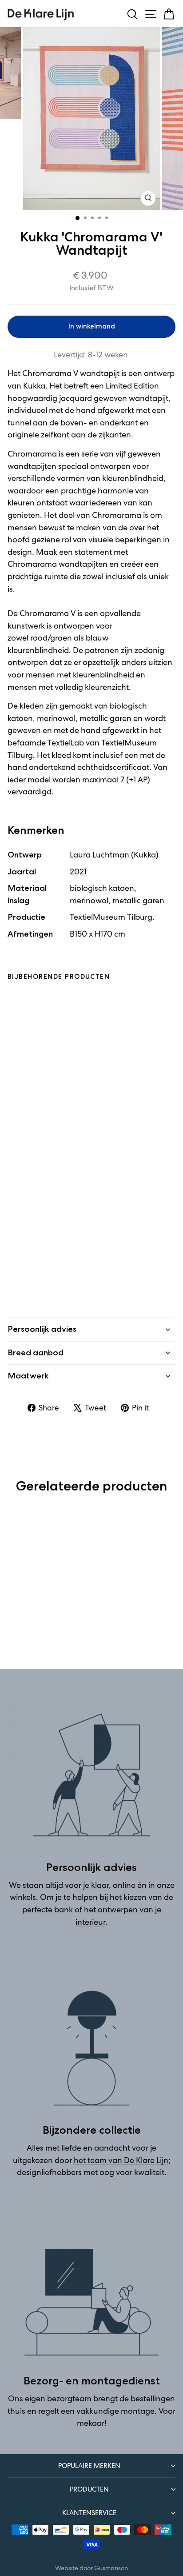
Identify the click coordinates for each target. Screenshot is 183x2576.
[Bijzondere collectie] (91, 2033)
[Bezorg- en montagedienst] (91, 2284)
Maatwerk (28, 1376)
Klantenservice (89, 2513)
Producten (89, 2489)
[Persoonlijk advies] (91, 1771)
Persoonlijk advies (42, 1329)
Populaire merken (89, 2466)
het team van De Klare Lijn (121, 2160)
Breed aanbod (36, 1353)
